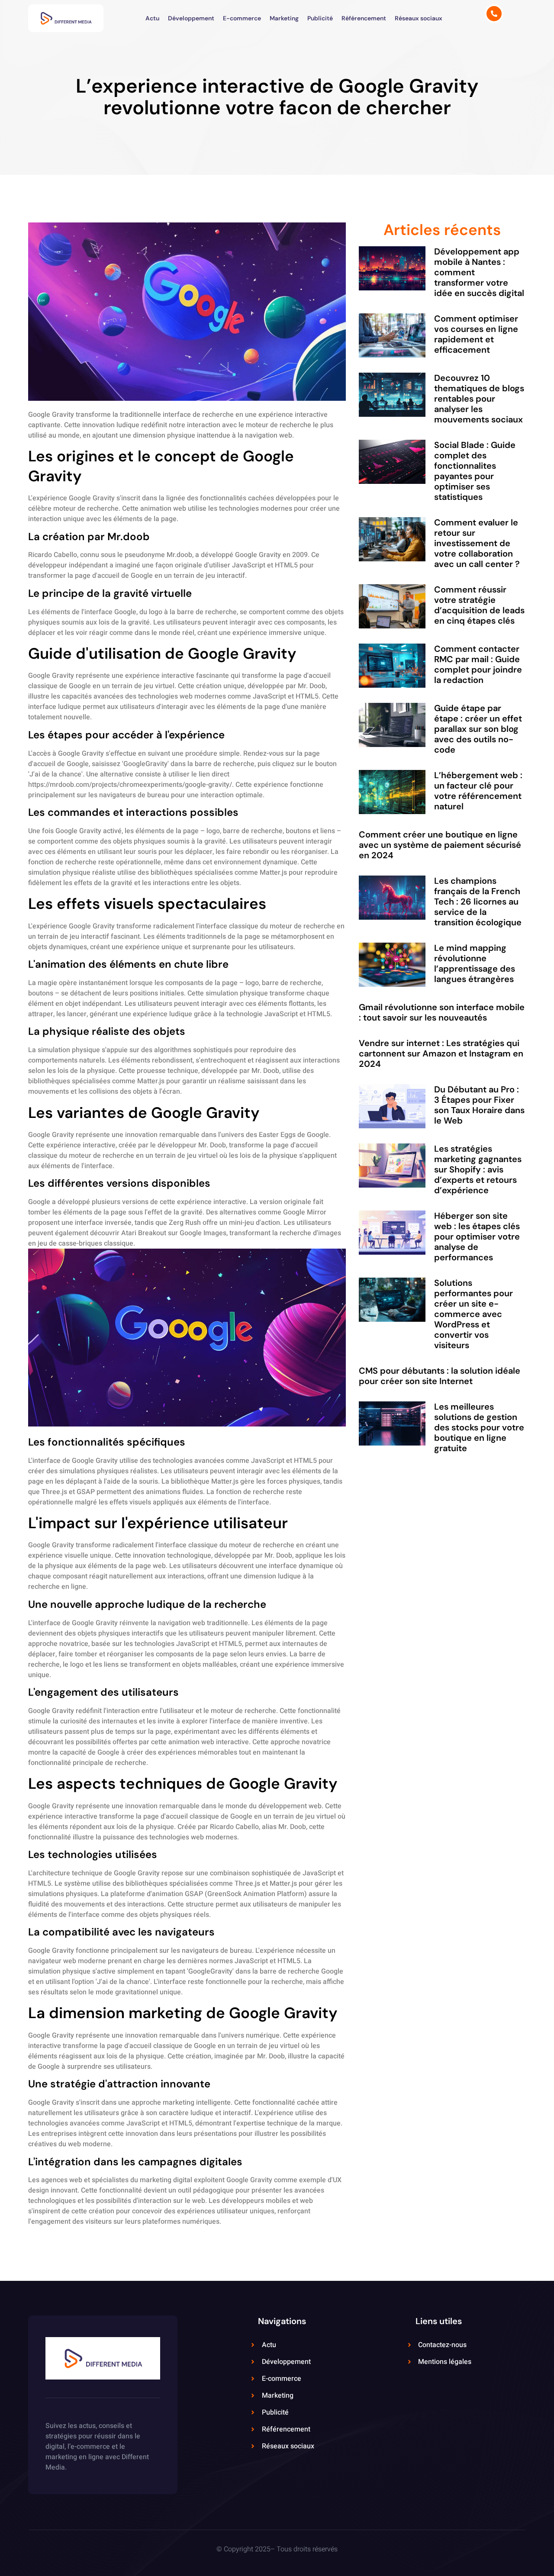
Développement (191, 18)
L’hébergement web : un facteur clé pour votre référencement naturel (478, 791)
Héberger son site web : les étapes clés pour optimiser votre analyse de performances (477, 1236)
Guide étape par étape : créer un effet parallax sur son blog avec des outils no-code (478, 729)
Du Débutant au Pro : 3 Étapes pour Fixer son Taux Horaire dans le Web (479, 1105)
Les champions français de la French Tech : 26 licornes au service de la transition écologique (478, 902)
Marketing (284, 18)
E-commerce (242, 18)
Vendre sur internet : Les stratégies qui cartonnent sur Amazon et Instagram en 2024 (441, 1053)
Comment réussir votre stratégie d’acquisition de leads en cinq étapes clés (479, 605)
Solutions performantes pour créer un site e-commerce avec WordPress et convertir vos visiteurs (473, 1314)
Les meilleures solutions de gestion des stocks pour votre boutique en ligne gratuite (479, 1427)
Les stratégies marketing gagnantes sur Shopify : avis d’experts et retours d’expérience (478, 1169)
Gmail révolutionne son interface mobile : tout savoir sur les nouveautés (442, 1012)
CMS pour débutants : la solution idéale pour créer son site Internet (440, 1376)
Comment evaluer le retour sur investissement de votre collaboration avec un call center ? (477, 543)
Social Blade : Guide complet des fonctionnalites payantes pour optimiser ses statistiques (475, 471)
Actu (152, 18)
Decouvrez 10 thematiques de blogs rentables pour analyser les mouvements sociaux (479, 399)
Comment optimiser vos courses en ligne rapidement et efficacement (476, 334)
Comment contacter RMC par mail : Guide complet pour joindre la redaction (478, 664)
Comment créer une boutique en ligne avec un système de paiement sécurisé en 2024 (440, 845)
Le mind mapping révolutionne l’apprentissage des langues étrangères (475, 963)
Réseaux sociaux (419, 18)
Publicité (320, 18)
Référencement (364, 18)
